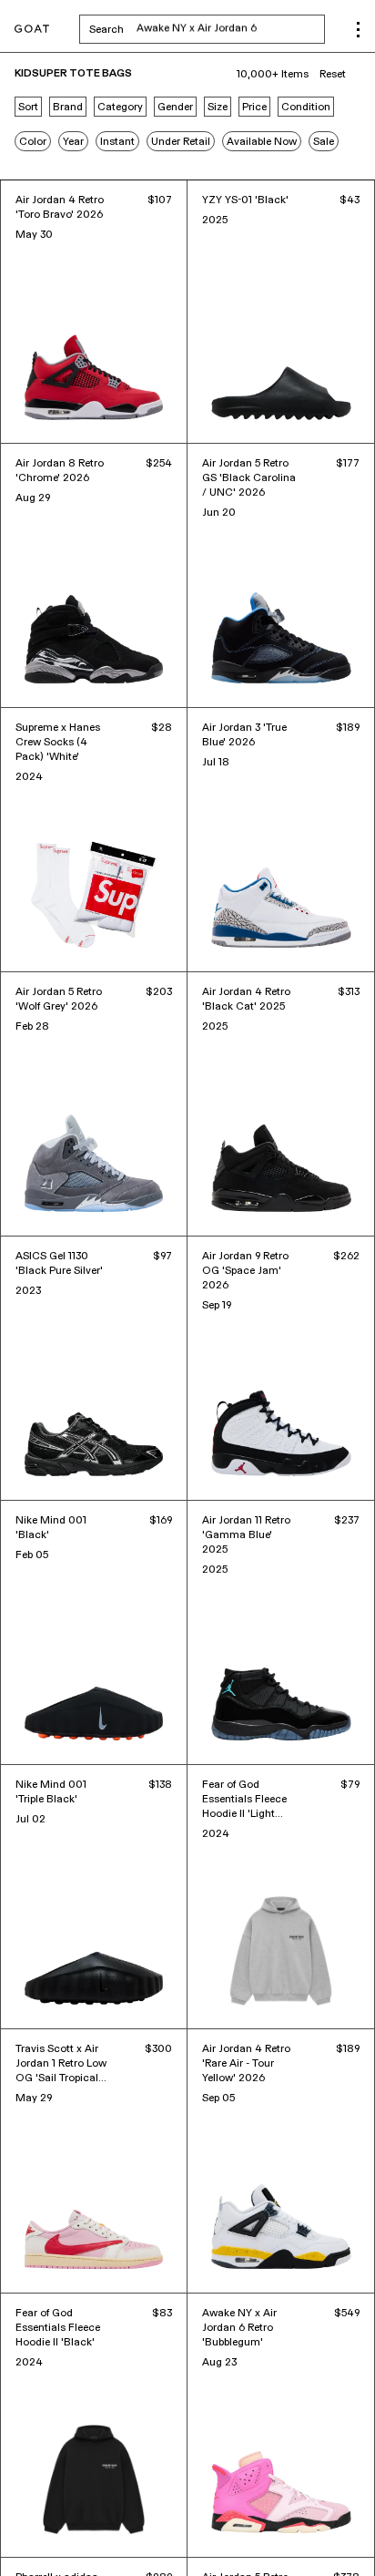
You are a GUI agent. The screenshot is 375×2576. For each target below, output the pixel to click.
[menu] (358, 30)
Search (207, 29)
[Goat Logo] (32, 30)
